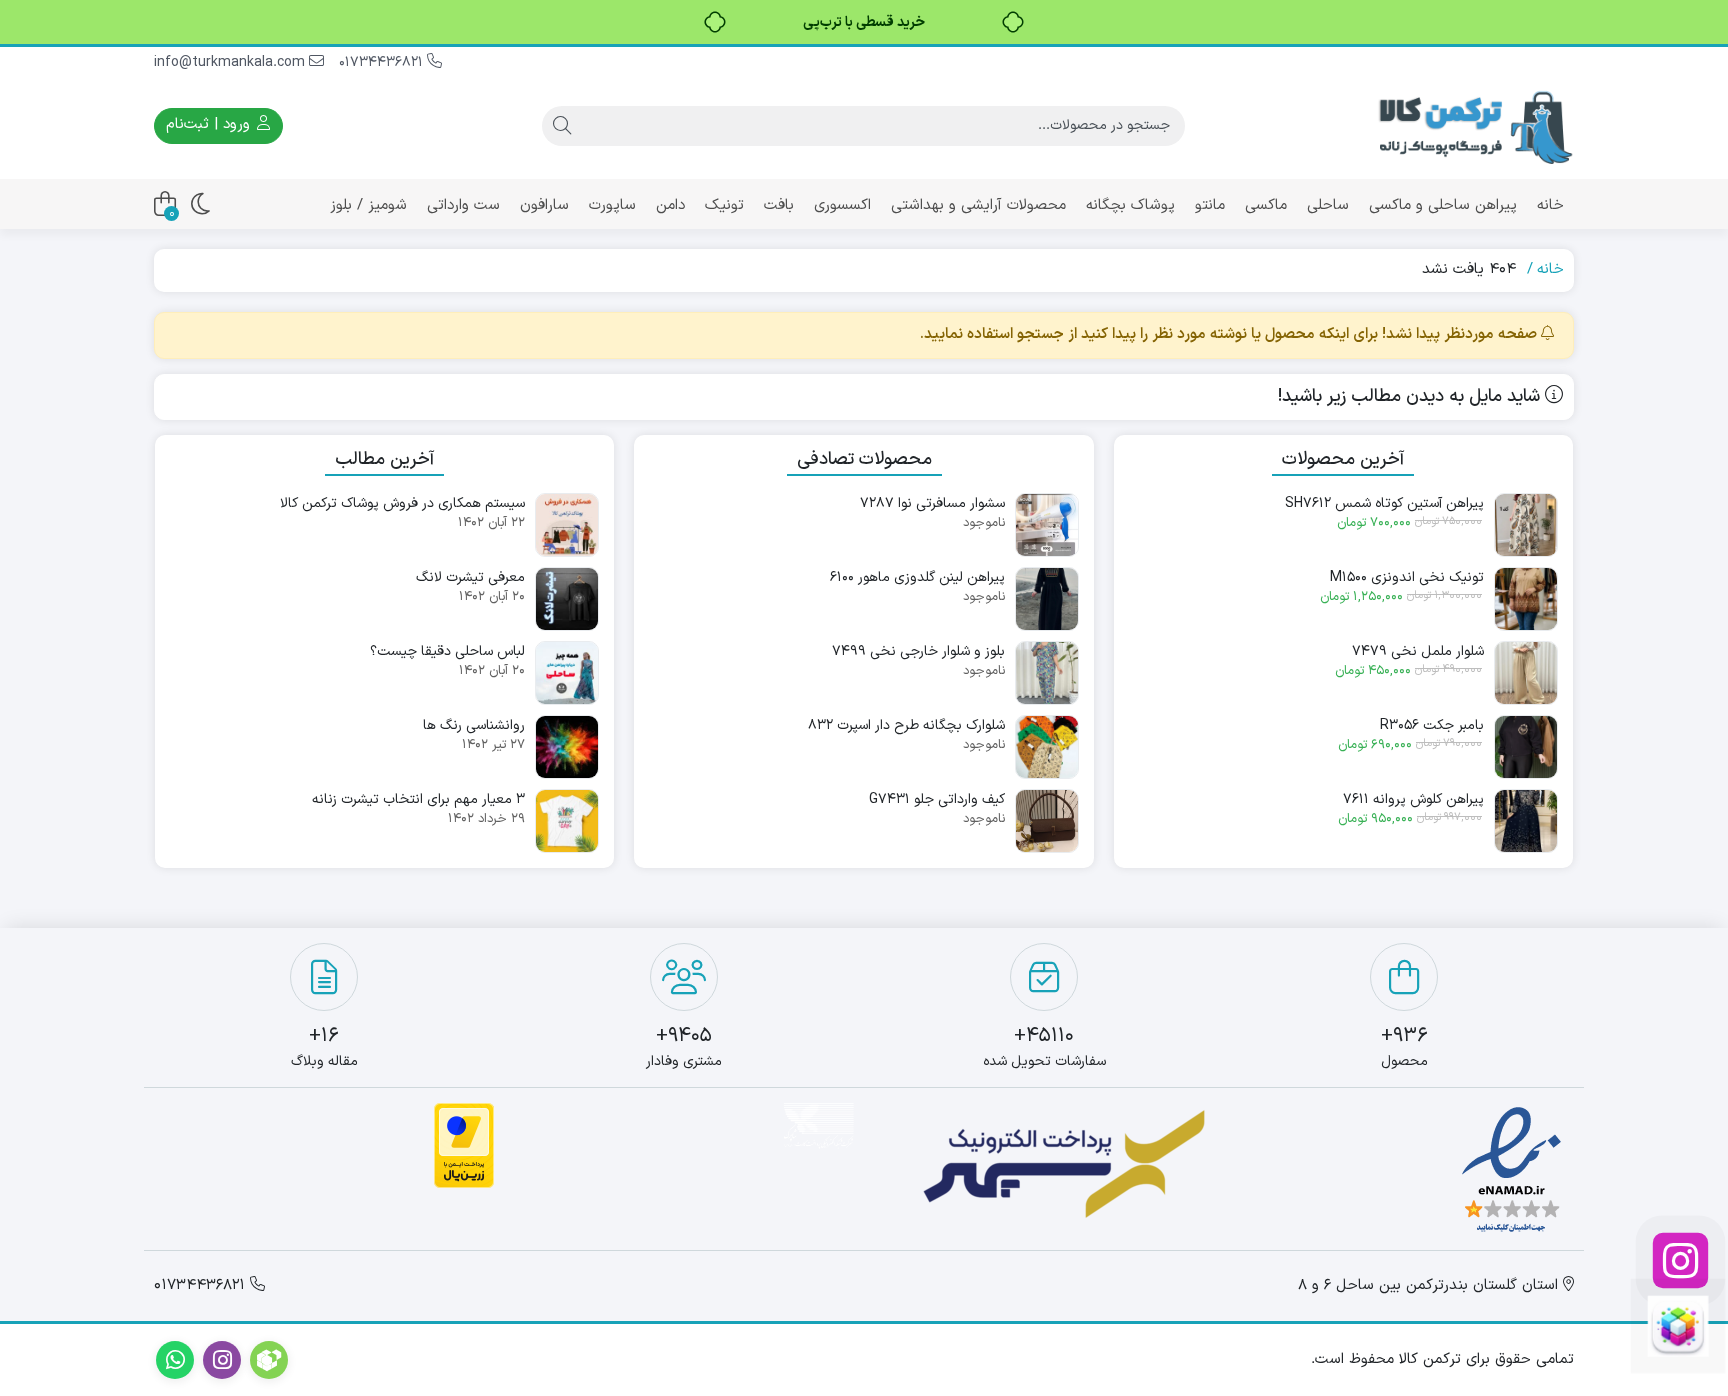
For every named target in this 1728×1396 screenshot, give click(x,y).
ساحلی (1328, 205)
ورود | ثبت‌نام (210, 124)
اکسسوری (842, 205)
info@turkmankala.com (231, 62)
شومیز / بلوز (368, 205)
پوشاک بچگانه (1130, 205)
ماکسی (1266, 205)
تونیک (724, 205)
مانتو (1210, 205)
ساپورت (612, 205)
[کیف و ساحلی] (1678, 1326)
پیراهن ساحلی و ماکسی (1443, 205)
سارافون (544, 205)
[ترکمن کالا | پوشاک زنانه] (1474, 125)
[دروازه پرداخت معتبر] (464, 1145)
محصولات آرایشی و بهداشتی (978, 205)
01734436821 (383, 62)
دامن (670, 205)
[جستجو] (562, 126)
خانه (1550, 205)
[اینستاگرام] (1678, 1260)
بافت (779, 205)
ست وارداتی (463, 205)
